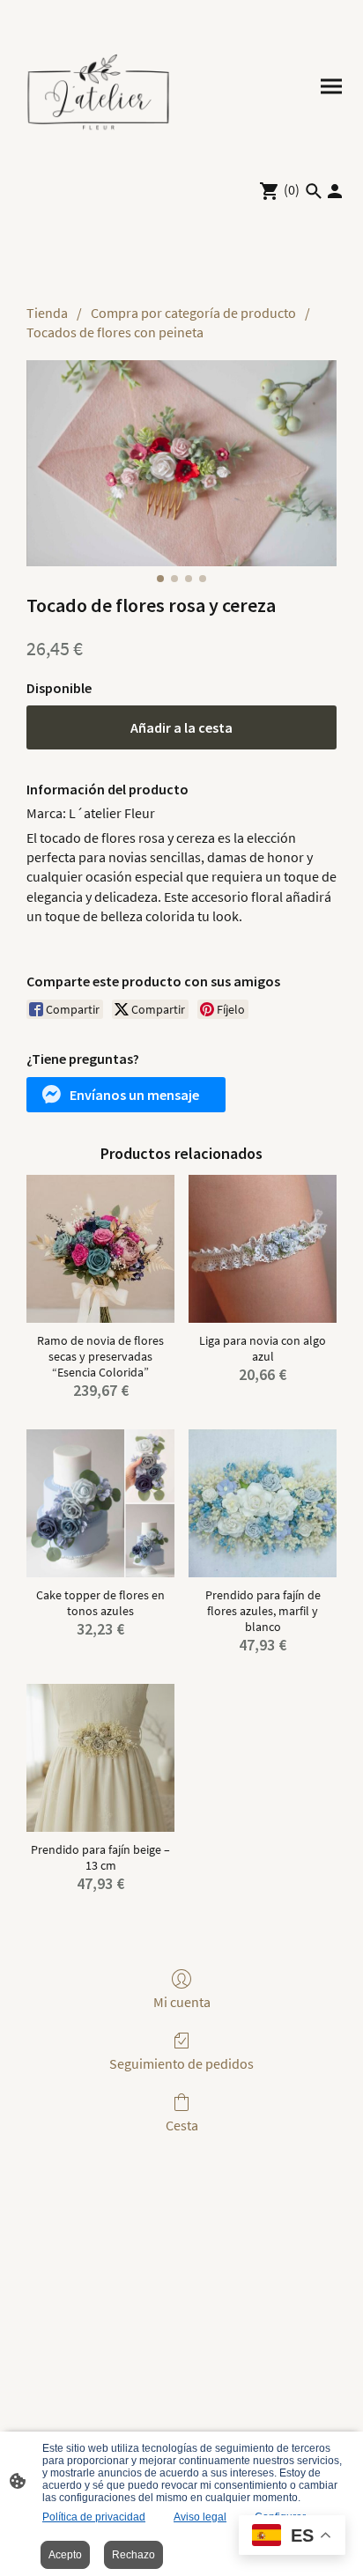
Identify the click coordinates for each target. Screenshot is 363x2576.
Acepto (65, 2555)
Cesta (182, 2125)
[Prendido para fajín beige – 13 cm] (100, 1758)
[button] (126, 1095)
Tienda (47, 313)
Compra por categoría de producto (193, 313)
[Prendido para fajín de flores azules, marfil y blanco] (263, 1503)
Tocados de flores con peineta (115, 332)
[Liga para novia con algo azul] (263, 1249)
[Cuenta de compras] (335, 191)
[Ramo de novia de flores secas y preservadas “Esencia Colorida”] (100, 1249)
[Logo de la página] (98, 86)
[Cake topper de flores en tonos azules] (100, 1503)
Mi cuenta (182, 2002)
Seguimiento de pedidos (181, 2063)
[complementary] (292, 2537)
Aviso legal (200, 2517)
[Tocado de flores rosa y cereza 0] (181, 464)
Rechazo (133, 2555)
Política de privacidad (94, 2517)
